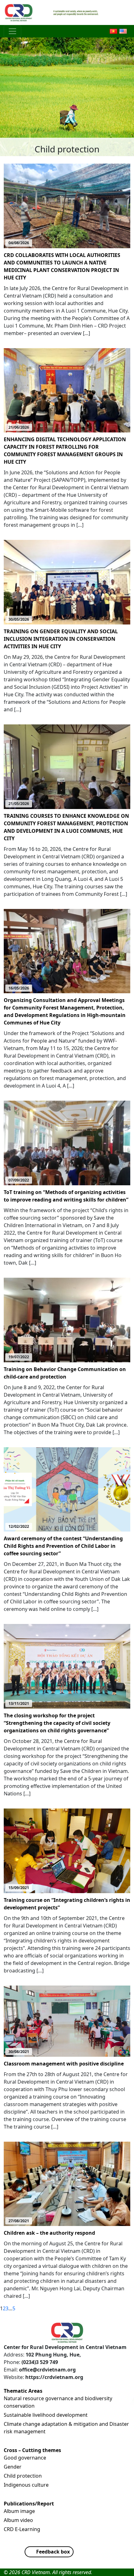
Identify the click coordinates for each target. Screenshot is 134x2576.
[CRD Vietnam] (19, 12)
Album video (18, 2520)
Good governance (25, 2458)
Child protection (23, 2476)
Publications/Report (29, 2504)
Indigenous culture (26, 2485)
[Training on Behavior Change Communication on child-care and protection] (67, 1320)
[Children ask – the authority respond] (67, 2183)
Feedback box (53, 2552)
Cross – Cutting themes (32, 2450)
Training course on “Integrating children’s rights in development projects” (67, 1904)
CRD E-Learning (22, 2529)
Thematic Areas (23, 2391)
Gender (13, 2467)
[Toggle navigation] (12, 31)
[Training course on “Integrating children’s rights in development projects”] (67, 1850)
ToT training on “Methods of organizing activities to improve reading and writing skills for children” (66, 1196)
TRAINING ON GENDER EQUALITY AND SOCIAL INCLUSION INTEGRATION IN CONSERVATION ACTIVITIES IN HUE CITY (61, 639)
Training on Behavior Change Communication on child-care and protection (65, 1373)
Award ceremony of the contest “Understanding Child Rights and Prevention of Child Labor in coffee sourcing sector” (63, 1546)
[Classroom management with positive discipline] (67, 2021)
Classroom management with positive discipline (64, 2064)
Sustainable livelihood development (46, 2415)
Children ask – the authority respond (49, 2233)
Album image (19, 2511)
